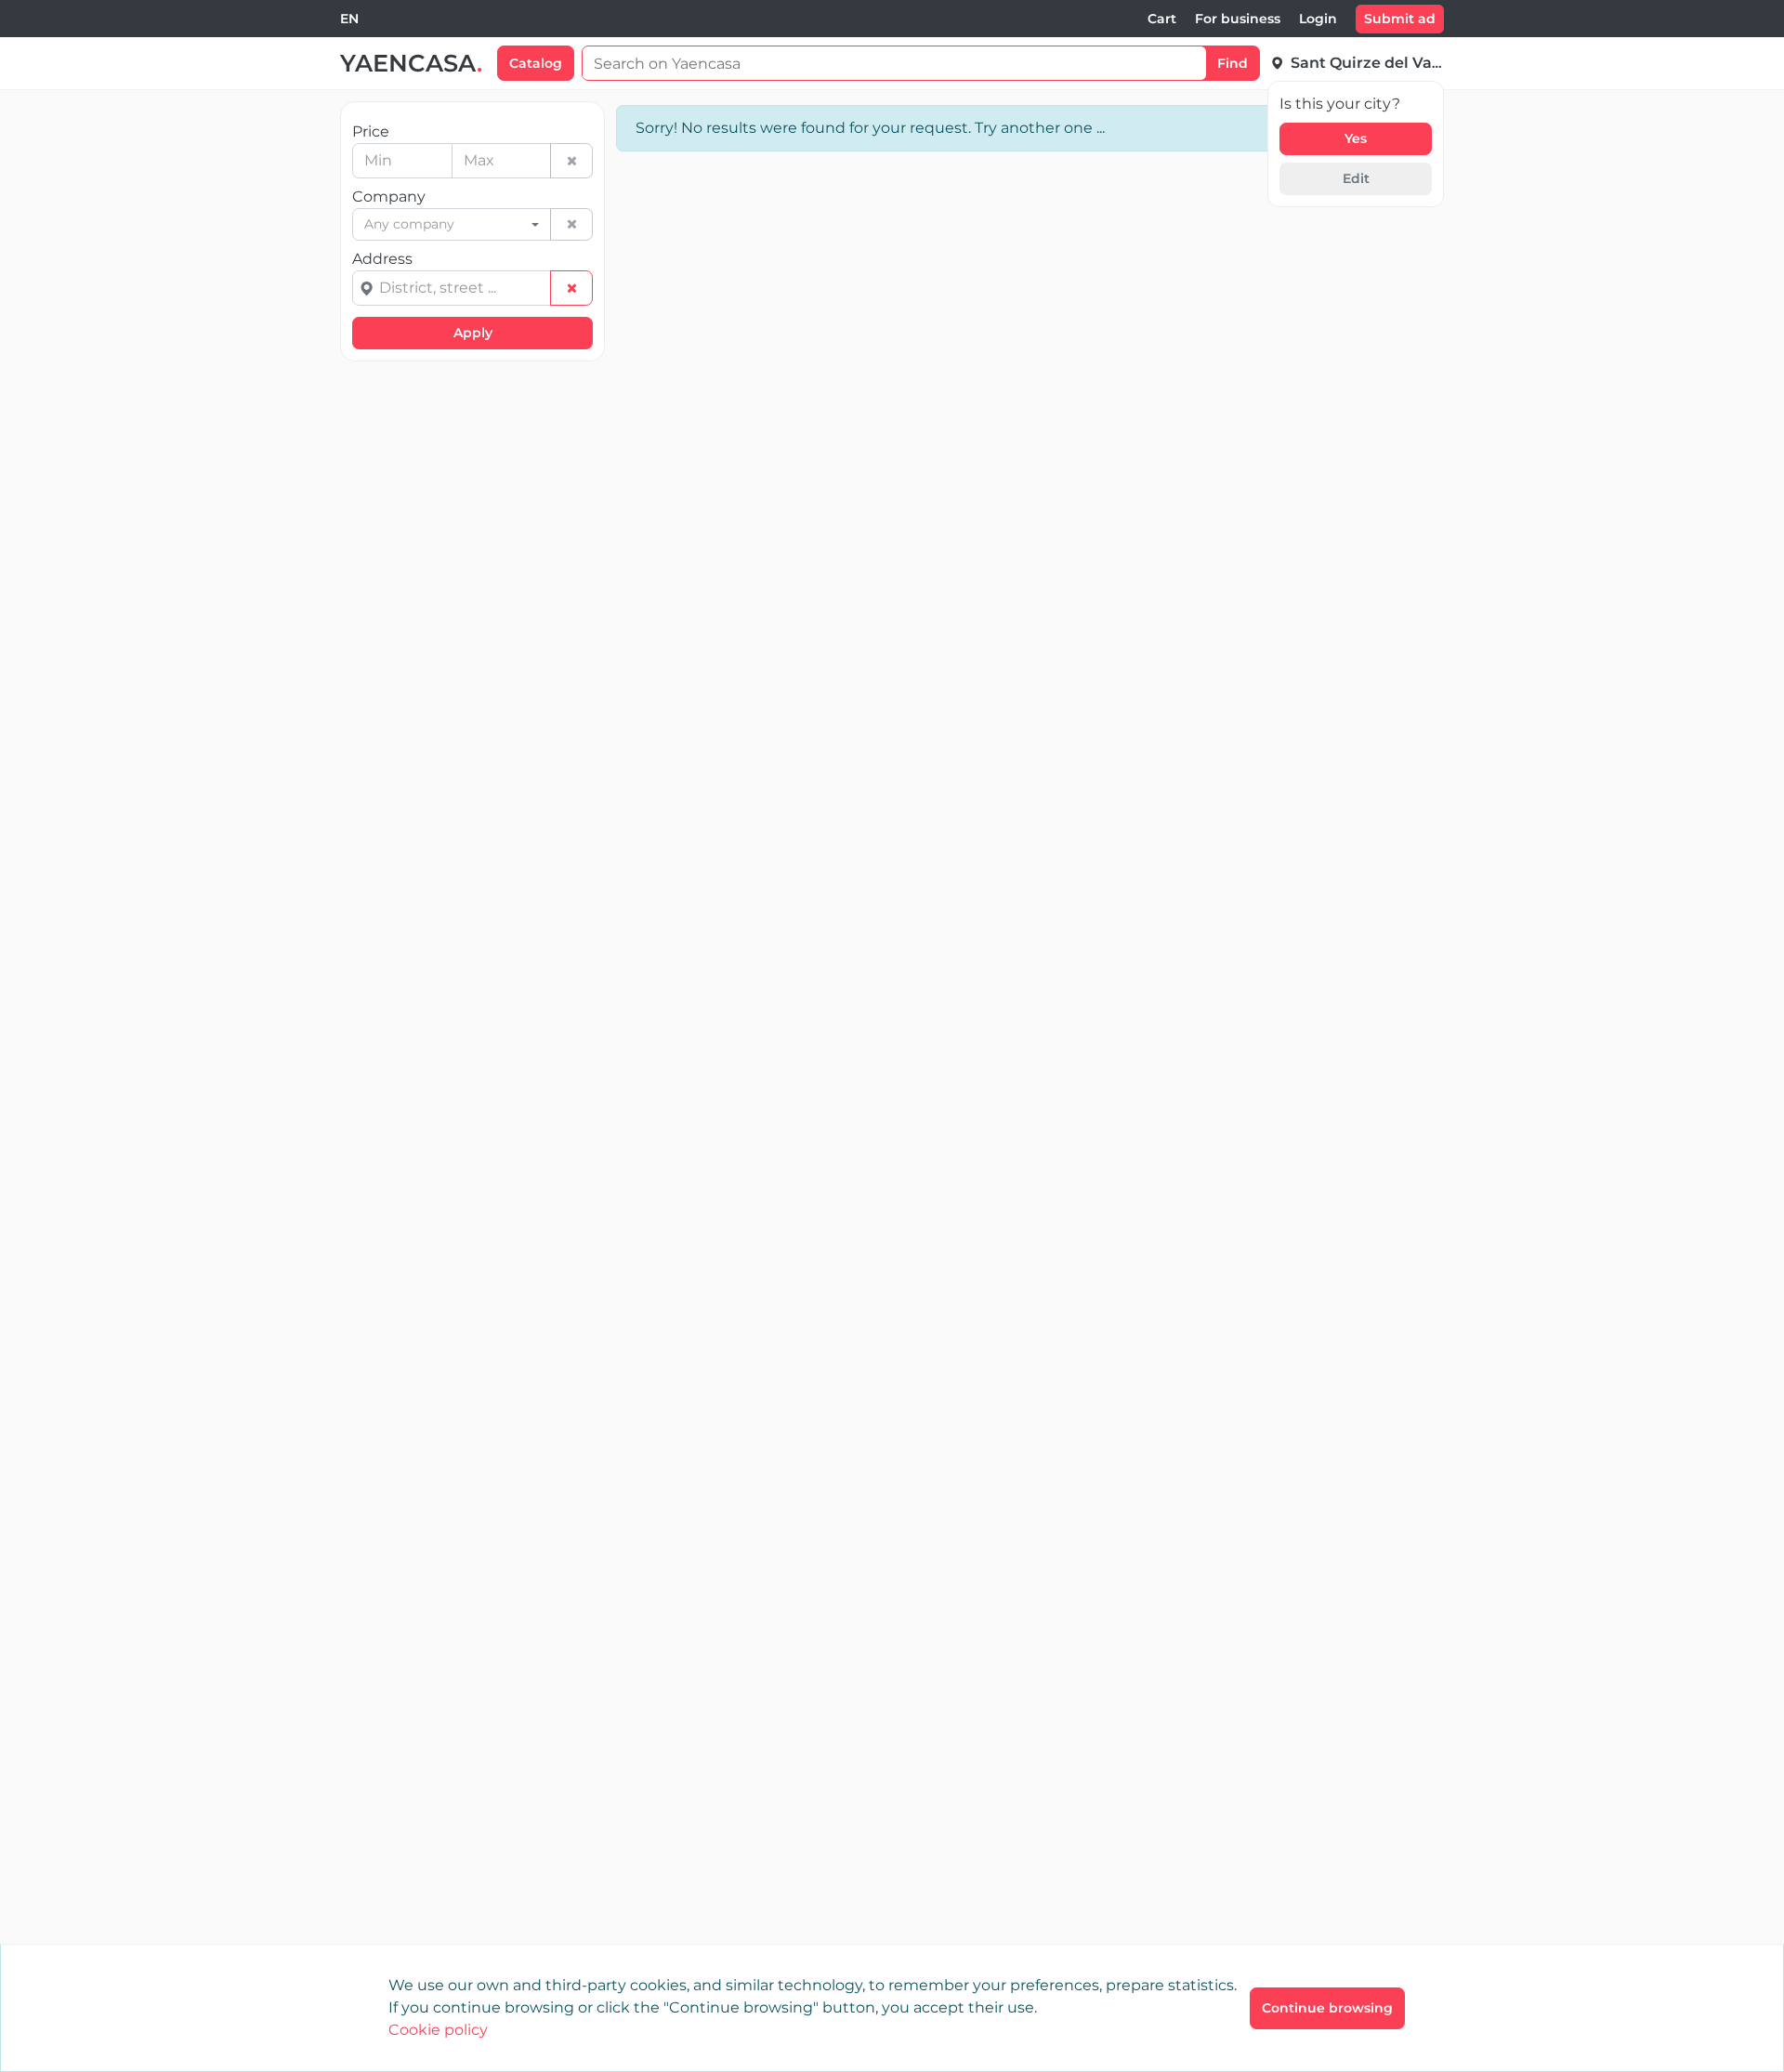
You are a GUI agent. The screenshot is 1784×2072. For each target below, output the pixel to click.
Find (1233, 63)
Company (389, 197)
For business (1238, 19)
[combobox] (349, 19)
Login (1318, 19)
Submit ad (1400, 19)
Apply (473, 333)
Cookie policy (438, 2030)
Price (371, 131)
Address (382, 259)
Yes (1356, 138)
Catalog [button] (536, 63)
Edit (1356, 178)
